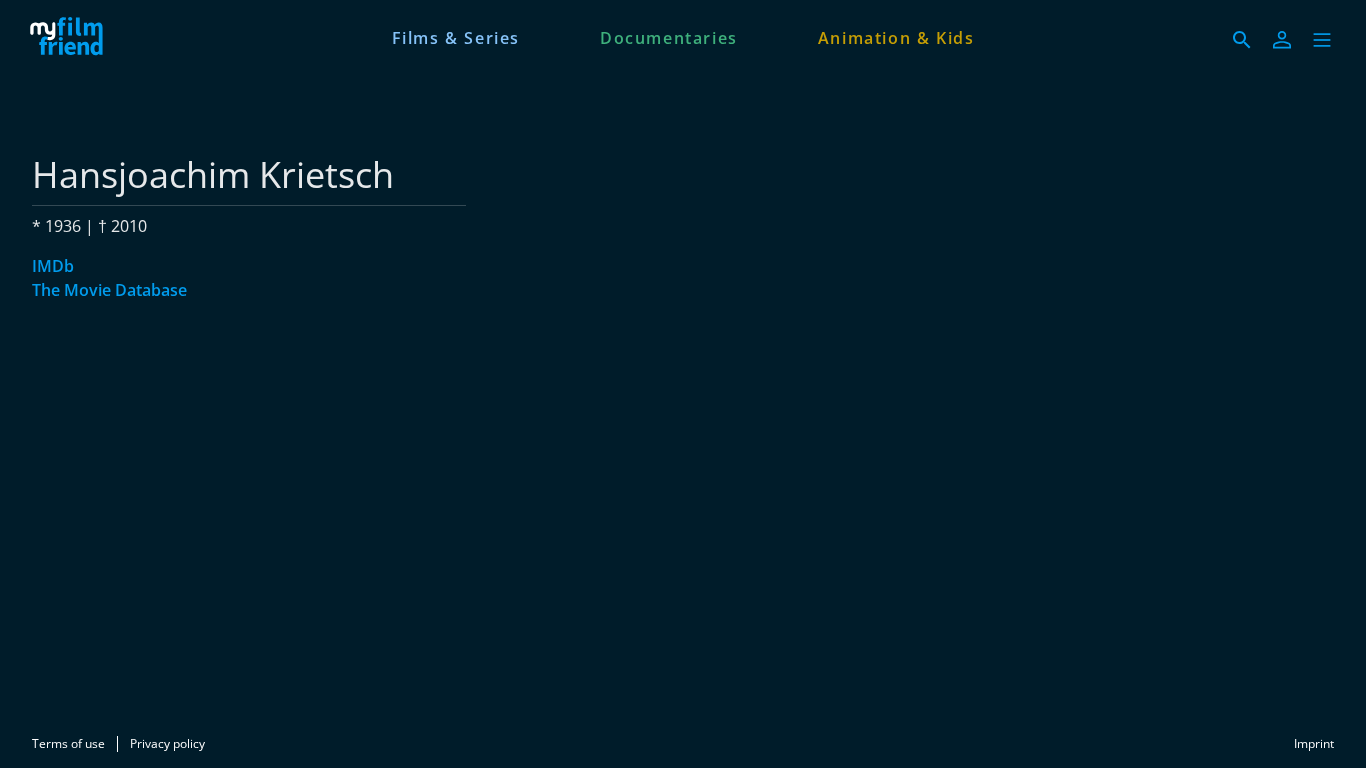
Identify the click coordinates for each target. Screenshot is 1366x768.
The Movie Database (109, 290)
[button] (1322, 40)
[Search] (1242, 40)
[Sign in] (1282, 40)
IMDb (53, 266)
